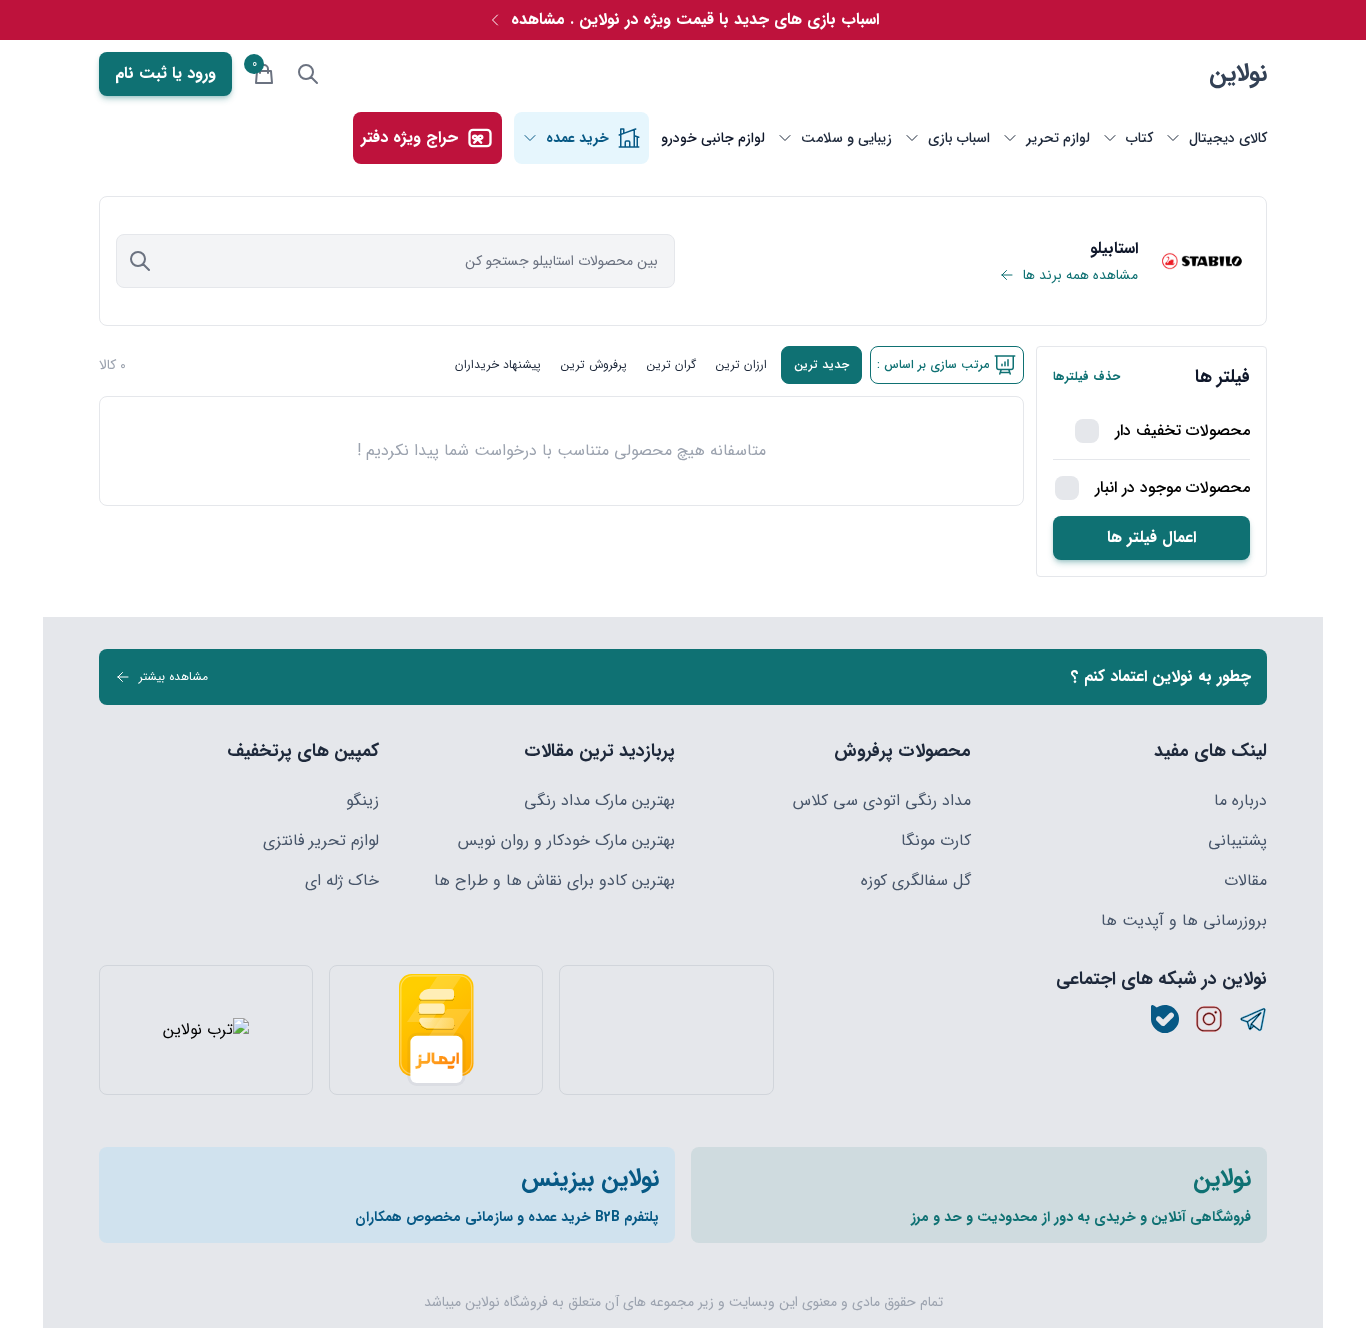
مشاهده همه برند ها (1080, 275)
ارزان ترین (741, 364)
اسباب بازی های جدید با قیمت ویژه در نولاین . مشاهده (695, 19)
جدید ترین (821, 364)
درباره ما (1240, 801)
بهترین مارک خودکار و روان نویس (566, 841)
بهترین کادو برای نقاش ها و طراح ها (554, 881)
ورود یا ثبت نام (165, 73)
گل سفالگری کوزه (916, 881)
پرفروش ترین (594, 364)
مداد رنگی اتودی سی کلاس (882, 801)
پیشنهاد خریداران (498, 364)
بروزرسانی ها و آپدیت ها (1184, 921)
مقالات (1245, 881)
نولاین (1238, 74)
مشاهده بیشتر (173, 676)
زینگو (362, 801)
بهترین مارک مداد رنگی (599, 801)
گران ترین (671, 364)
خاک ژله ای (342, 881)
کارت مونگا (936, 841)
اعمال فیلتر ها (1151, 537)
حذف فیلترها (1086, 377)
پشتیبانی (1237, 841)
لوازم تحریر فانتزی (321, 841)
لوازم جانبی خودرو (713, 138)
